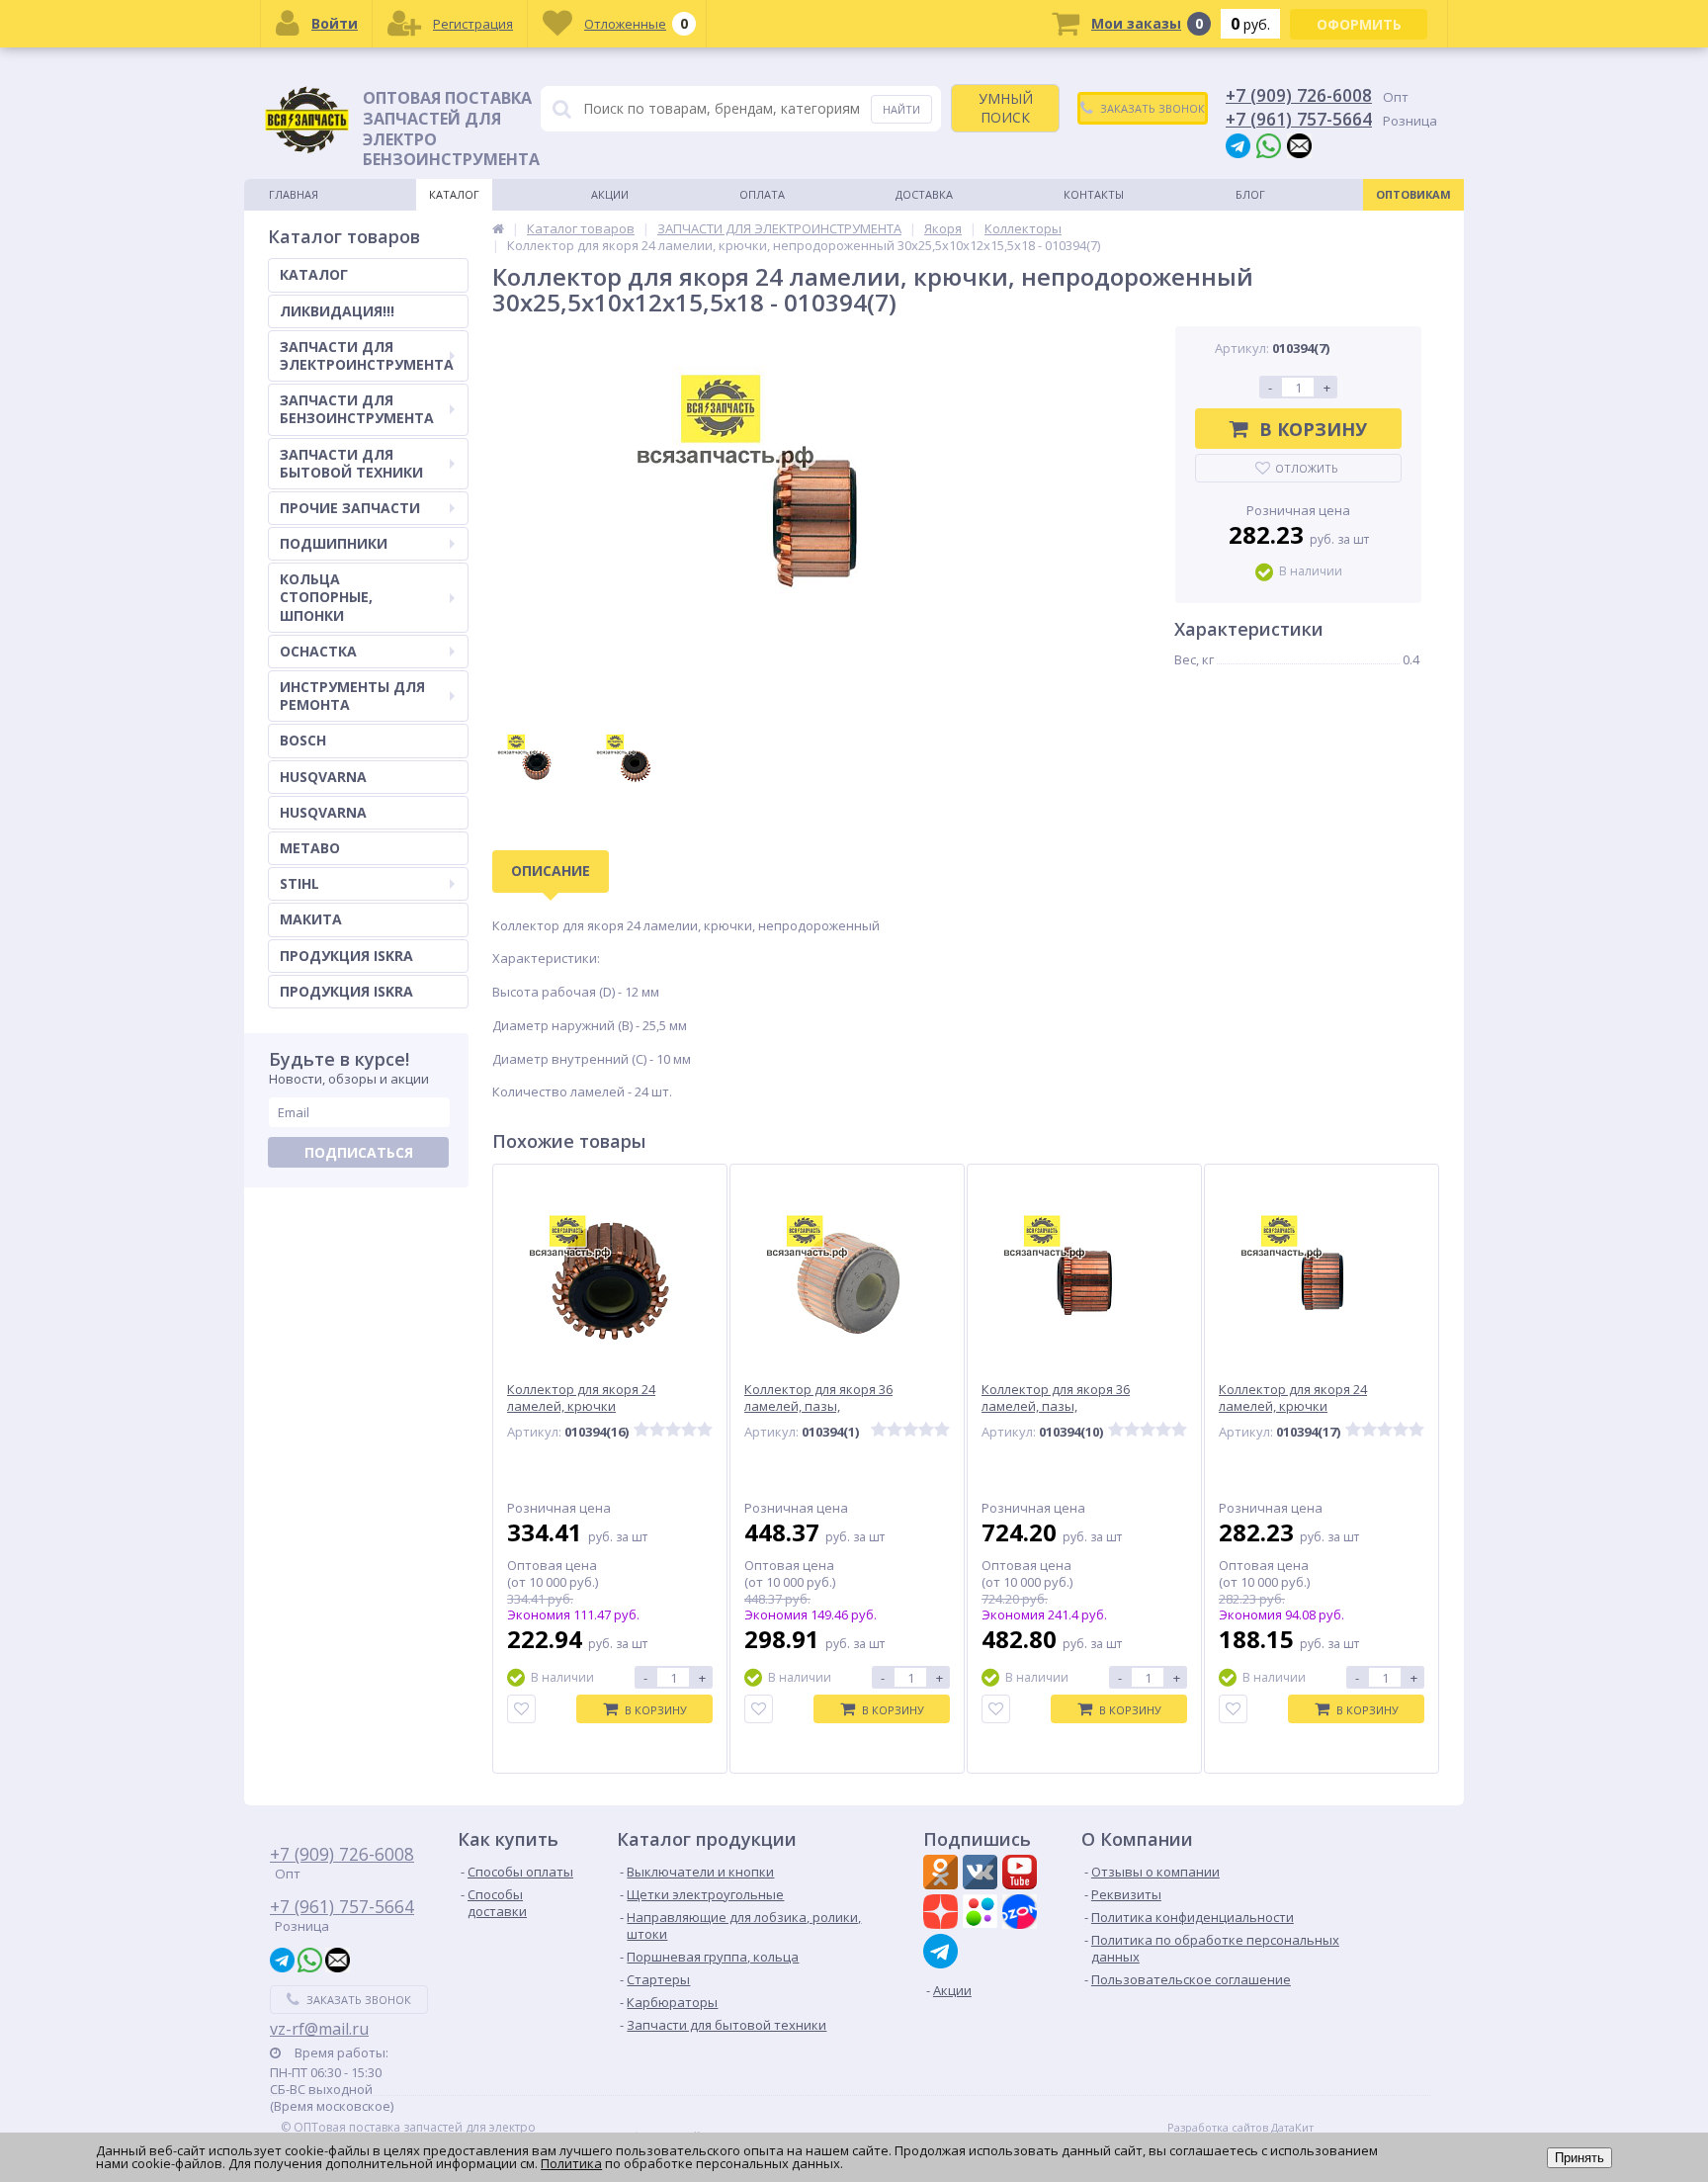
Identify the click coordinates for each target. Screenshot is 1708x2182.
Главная (294, 194)
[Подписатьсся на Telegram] (943, 1951)
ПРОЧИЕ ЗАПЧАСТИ (350, 508)
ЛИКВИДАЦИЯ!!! (337, 311)
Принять (1580, 2158)
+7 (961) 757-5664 (1299, 119)
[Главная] (498, 228)
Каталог (454, 194)
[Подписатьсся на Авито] (982, 1914)
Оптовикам (1413, 194)
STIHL (299, 883)
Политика (571, 2163)
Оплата (762, 194)
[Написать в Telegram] (1238, 145)
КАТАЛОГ (314, 274)
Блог (1250, 194)
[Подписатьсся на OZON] (1022, 1914)
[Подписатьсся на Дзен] (943, 1914)
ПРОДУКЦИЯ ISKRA (346, 956)
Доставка (924, 194)
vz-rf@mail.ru (319, 2029)
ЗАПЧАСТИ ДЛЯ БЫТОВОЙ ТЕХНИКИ (351, 463)
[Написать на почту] (1299, 145)
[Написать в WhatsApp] (1269, 145)
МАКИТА (311, 919)
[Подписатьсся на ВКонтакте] (982, 1875)
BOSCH (303, 740)
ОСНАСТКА (318, 651)
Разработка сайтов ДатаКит (1240, 2128)
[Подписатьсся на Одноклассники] (943, 1875)
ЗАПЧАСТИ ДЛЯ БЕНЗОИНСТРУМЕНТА (357, 409)
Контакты (1094, 194)
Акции (610, 194)
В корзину (1313, 429)
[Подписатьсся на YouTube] (1022, 1875)
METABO (310, 848)
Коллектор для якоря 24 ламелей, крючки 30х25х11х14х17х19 (581, 1406)
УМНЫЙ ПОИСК (1006, 107)
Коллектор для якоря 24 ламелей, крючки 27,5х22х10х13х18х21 (1293, 1406)
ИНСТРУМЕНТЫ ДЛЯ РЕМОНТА (352, 696)
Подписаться (359, 1152)
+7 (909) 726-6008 (1299, 95)
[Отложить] (521, 1709)
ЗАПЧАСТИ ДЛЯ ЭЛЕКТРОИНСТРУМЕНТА (367, 355)
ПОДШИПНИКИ (334, 543)
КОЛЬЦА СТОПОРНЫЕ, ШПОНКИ (326, 597)
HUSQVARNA (323, 777)
